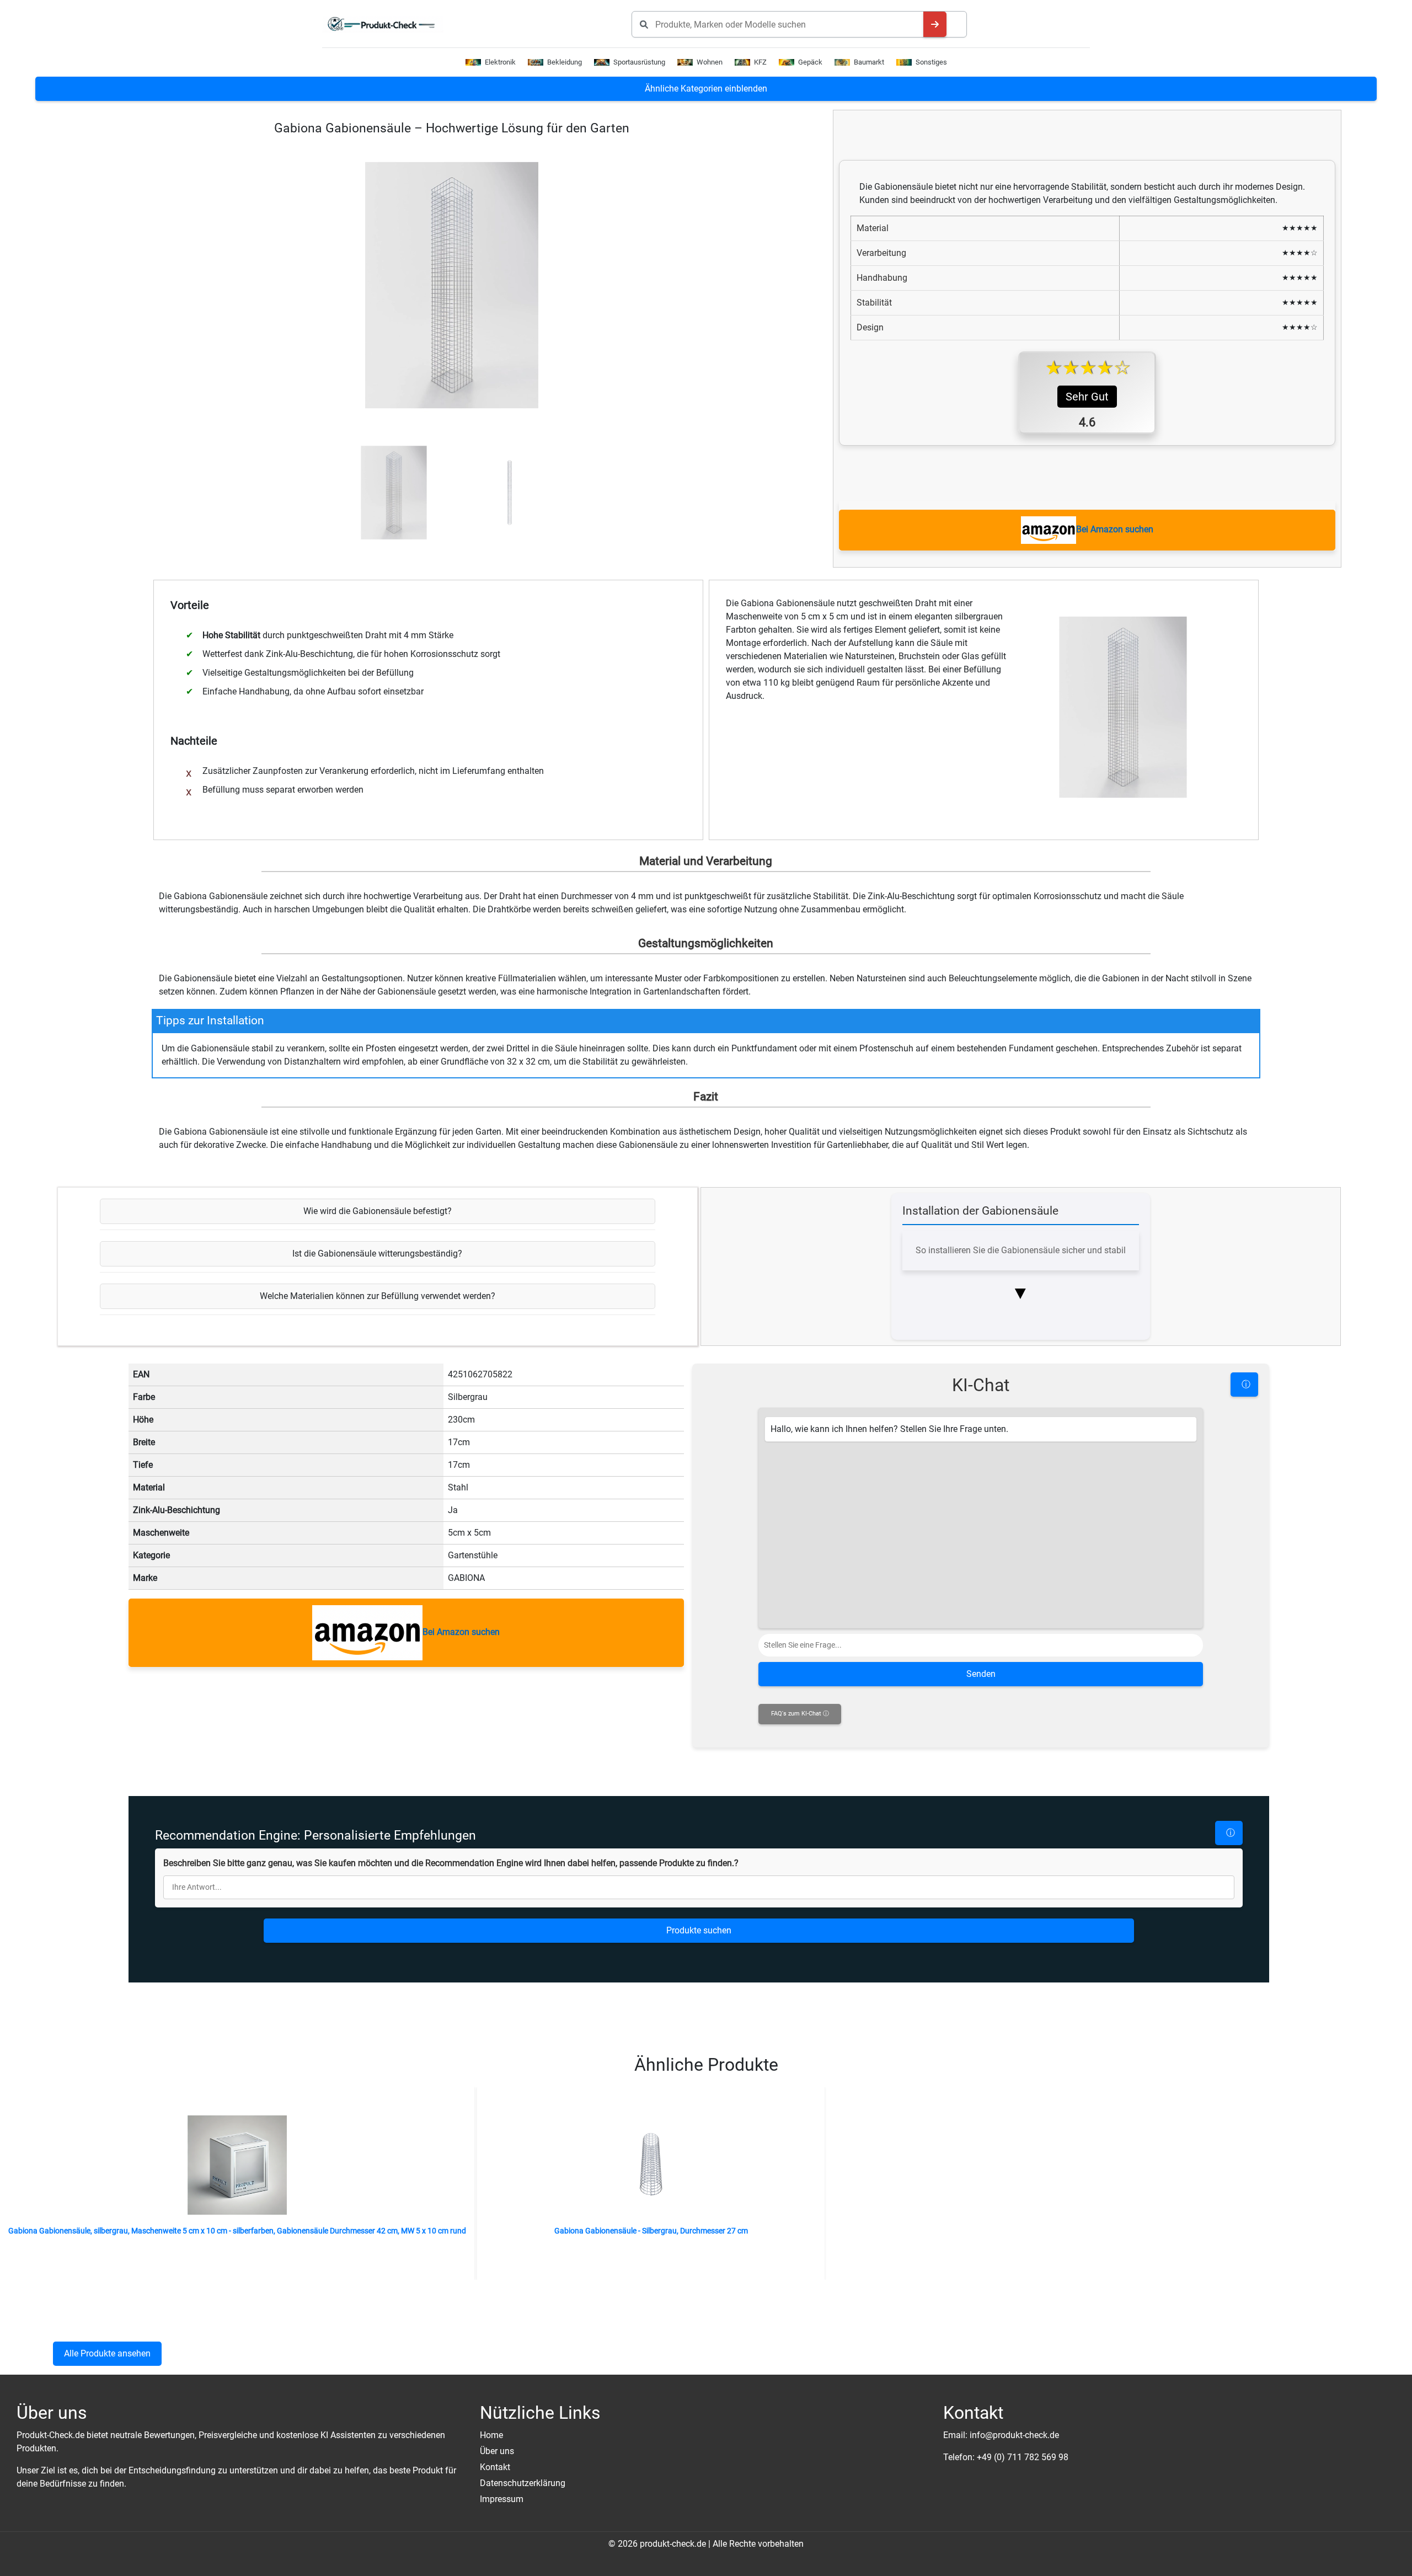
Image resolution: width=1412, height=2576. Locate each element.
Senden (981, 1674)
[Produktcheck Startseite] (386, 24)
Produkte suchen (699, 1930)
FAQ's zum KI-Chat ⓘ (800, 1714)
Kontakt (495, 2467)
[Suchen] (935, 24)
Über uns (497, 2451)
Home (491, 2435)
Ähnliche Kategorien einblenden (706, 89)
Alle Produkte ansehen (107, 2353)
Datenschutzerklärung (523, 2483)
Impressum (502, 2499)
